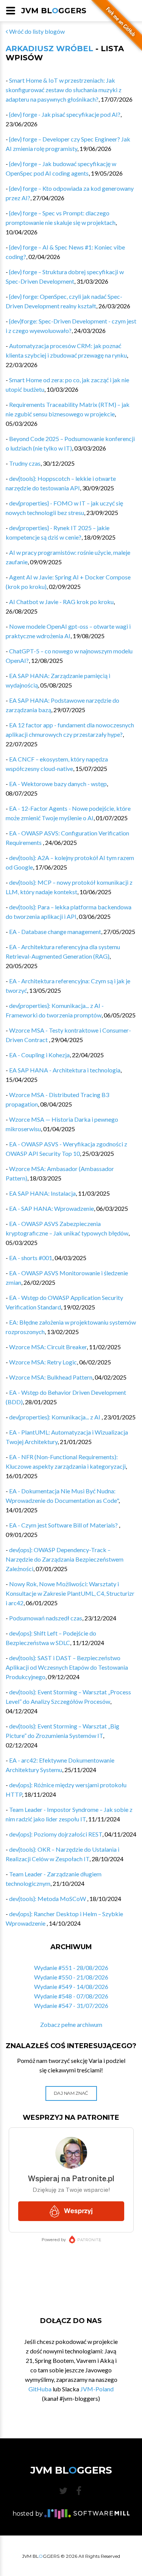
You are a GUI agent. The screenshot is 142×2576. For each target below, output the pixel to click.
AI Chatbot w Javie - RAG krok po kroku (61, 602)
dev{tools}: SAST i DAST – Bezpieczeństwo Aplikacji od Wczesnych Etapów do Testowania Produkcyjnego (67, 1667)
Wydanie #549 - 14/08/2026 (71, 1987)
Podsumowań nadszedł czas (46, 1618)
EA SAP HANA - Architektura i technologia (65, 1070)
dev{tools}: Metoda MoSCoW (48, 1899)
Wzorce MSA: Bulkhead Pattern (51, 1377)
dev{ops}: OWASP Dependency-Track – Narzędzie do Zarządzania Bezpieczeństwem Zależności (65, 1559)
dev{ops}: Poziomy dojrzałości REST (56, 1834)
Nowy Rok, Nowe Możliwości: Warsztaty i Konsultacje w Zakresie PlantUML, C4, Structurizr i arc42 (70, 1593)
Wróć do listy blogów (36, 31)
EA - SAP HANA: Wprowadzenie (51, 1208)
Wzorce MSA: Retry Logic (43, 1362)
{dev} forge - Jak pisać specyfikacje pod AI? (65, 114)
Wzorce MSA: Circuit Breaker (48, 1347)
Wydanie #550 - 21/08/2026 (71, 1977)
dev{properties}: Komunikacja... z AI (55, 1417)
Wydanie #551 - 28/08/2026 (71, 1968)
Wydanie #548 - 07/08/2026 (71, 1996)
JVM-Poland (97, 2389)
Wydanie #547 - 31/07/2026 (71, 2005)
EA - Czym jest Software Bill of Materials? (64, 1525)
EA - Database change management (55, 932)
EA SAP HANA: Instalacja (42, 1193)
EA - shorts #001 (31, 1258)
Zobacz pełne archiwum (71, 2024)
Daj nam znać (71, 2093)
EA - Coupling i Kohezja (39, 1055)
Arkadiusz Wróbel (49, 49)
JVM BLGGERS (54, 11)
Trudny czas (25, 463)
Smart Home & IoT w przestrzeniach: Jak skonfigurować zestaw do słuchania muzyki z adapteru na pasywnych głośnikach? (64, 90)
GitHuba (40, 2389)
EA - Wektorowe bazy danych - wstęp (58, 784)
